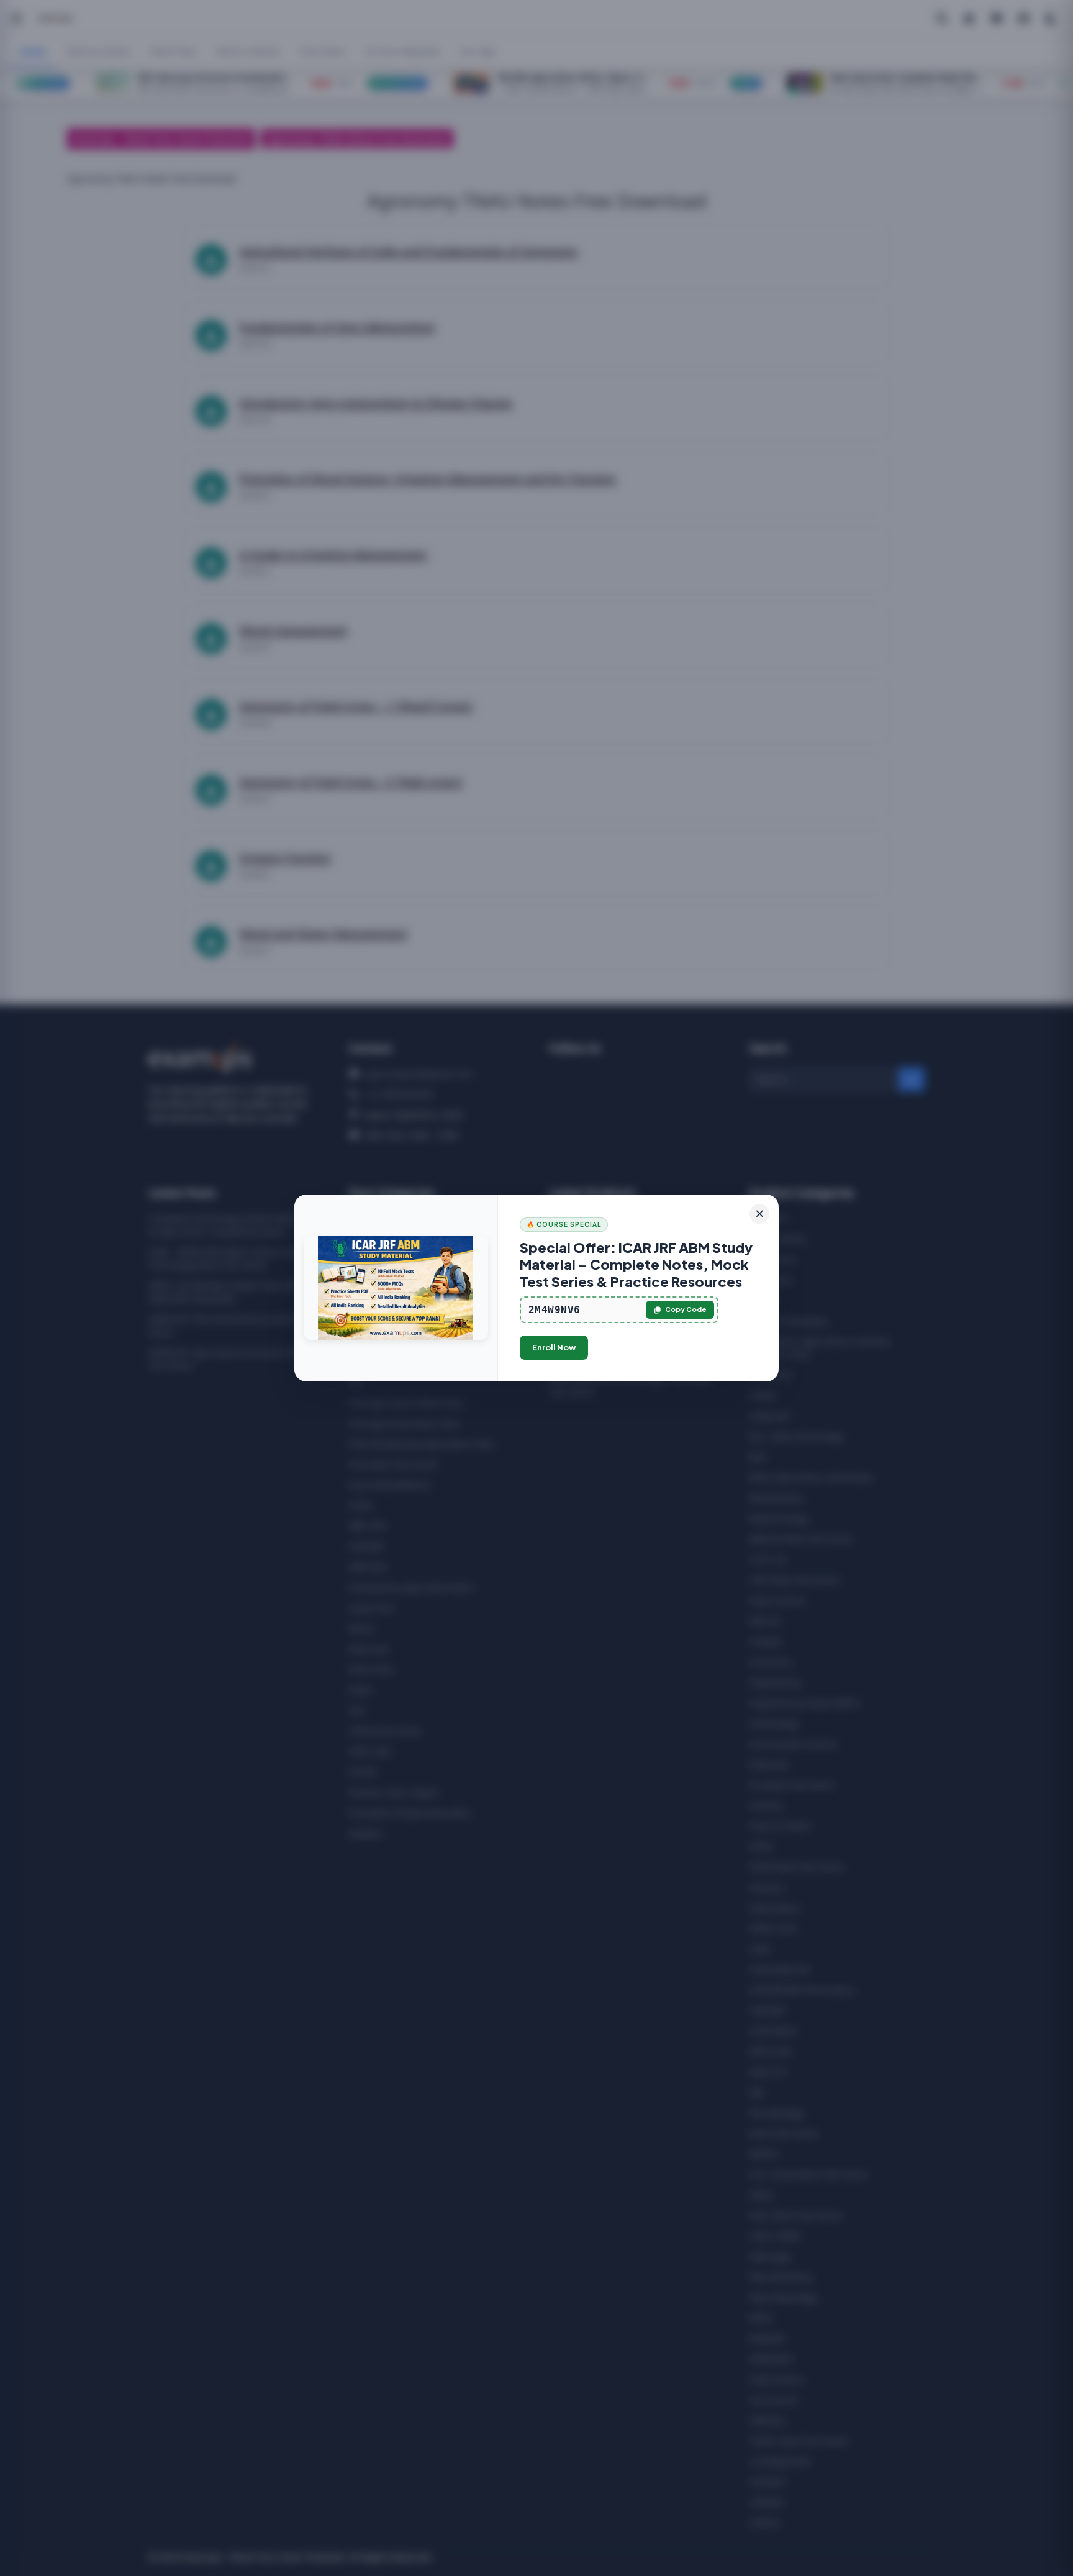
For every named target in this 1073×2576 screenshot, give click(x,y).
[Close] (759, 1214)
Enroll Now (554, 1347)
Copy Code (686, 1309)
